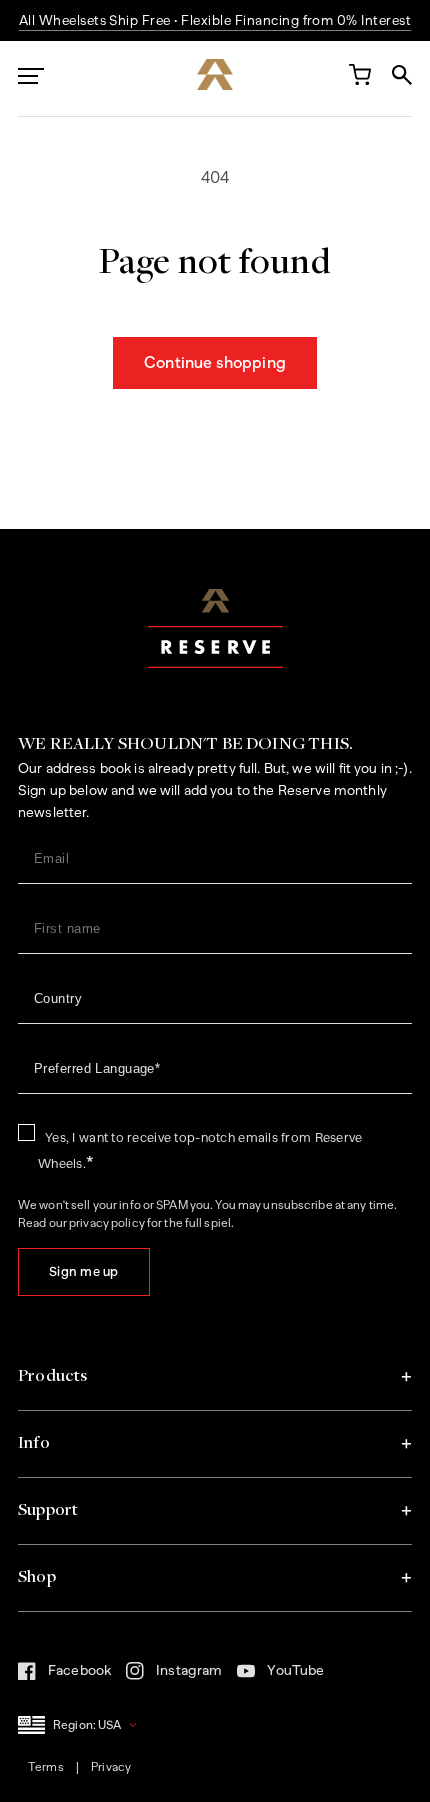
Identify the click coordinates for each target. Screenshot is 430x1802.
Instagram (174, 1677)
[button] (215, 1377)
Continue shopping (215, 362)
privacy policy (107, 1223)
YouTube (280, 1676)
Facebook (64, 1676)
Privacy (111, 1767)
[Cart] (359, 79)
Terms (46, 1767)
